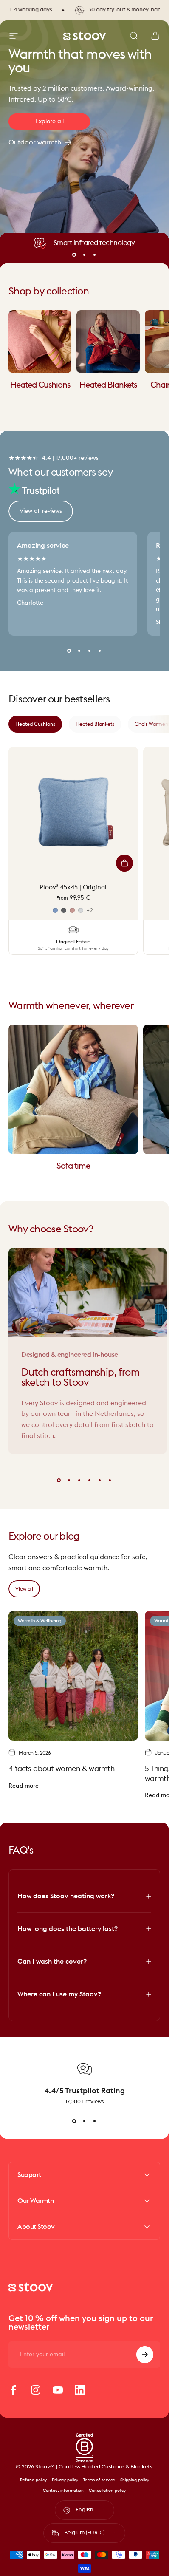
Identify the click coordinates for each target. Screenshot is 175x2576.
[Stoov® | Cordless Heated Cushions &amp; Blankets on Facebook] (14, 2390)
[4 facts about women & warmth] (73, 1676)
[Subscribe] (145, 2355)
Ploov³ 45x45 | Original (73, 887)
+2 (90, 910)
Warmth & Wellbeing (40, 1621)
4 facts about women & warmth (61, 1769)
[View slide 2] (85, 2121)
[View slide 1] (74, 2121)
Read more (24, 1786)
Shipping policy (135, 2480)
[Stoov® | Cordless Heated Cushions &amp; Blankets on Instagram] (36, 2390)
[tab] (35, 724)
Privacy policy (65, 2480)
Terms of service (99, 2480)
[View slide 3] (95, 2121)
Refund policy (33, 2480)
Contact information (63, 2491)
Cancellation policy (107, 2491)
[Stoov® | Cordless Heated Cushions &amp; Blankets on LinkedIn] (80, 2390)
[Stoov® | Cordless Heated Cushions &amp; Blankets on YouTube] (58, 2390)
